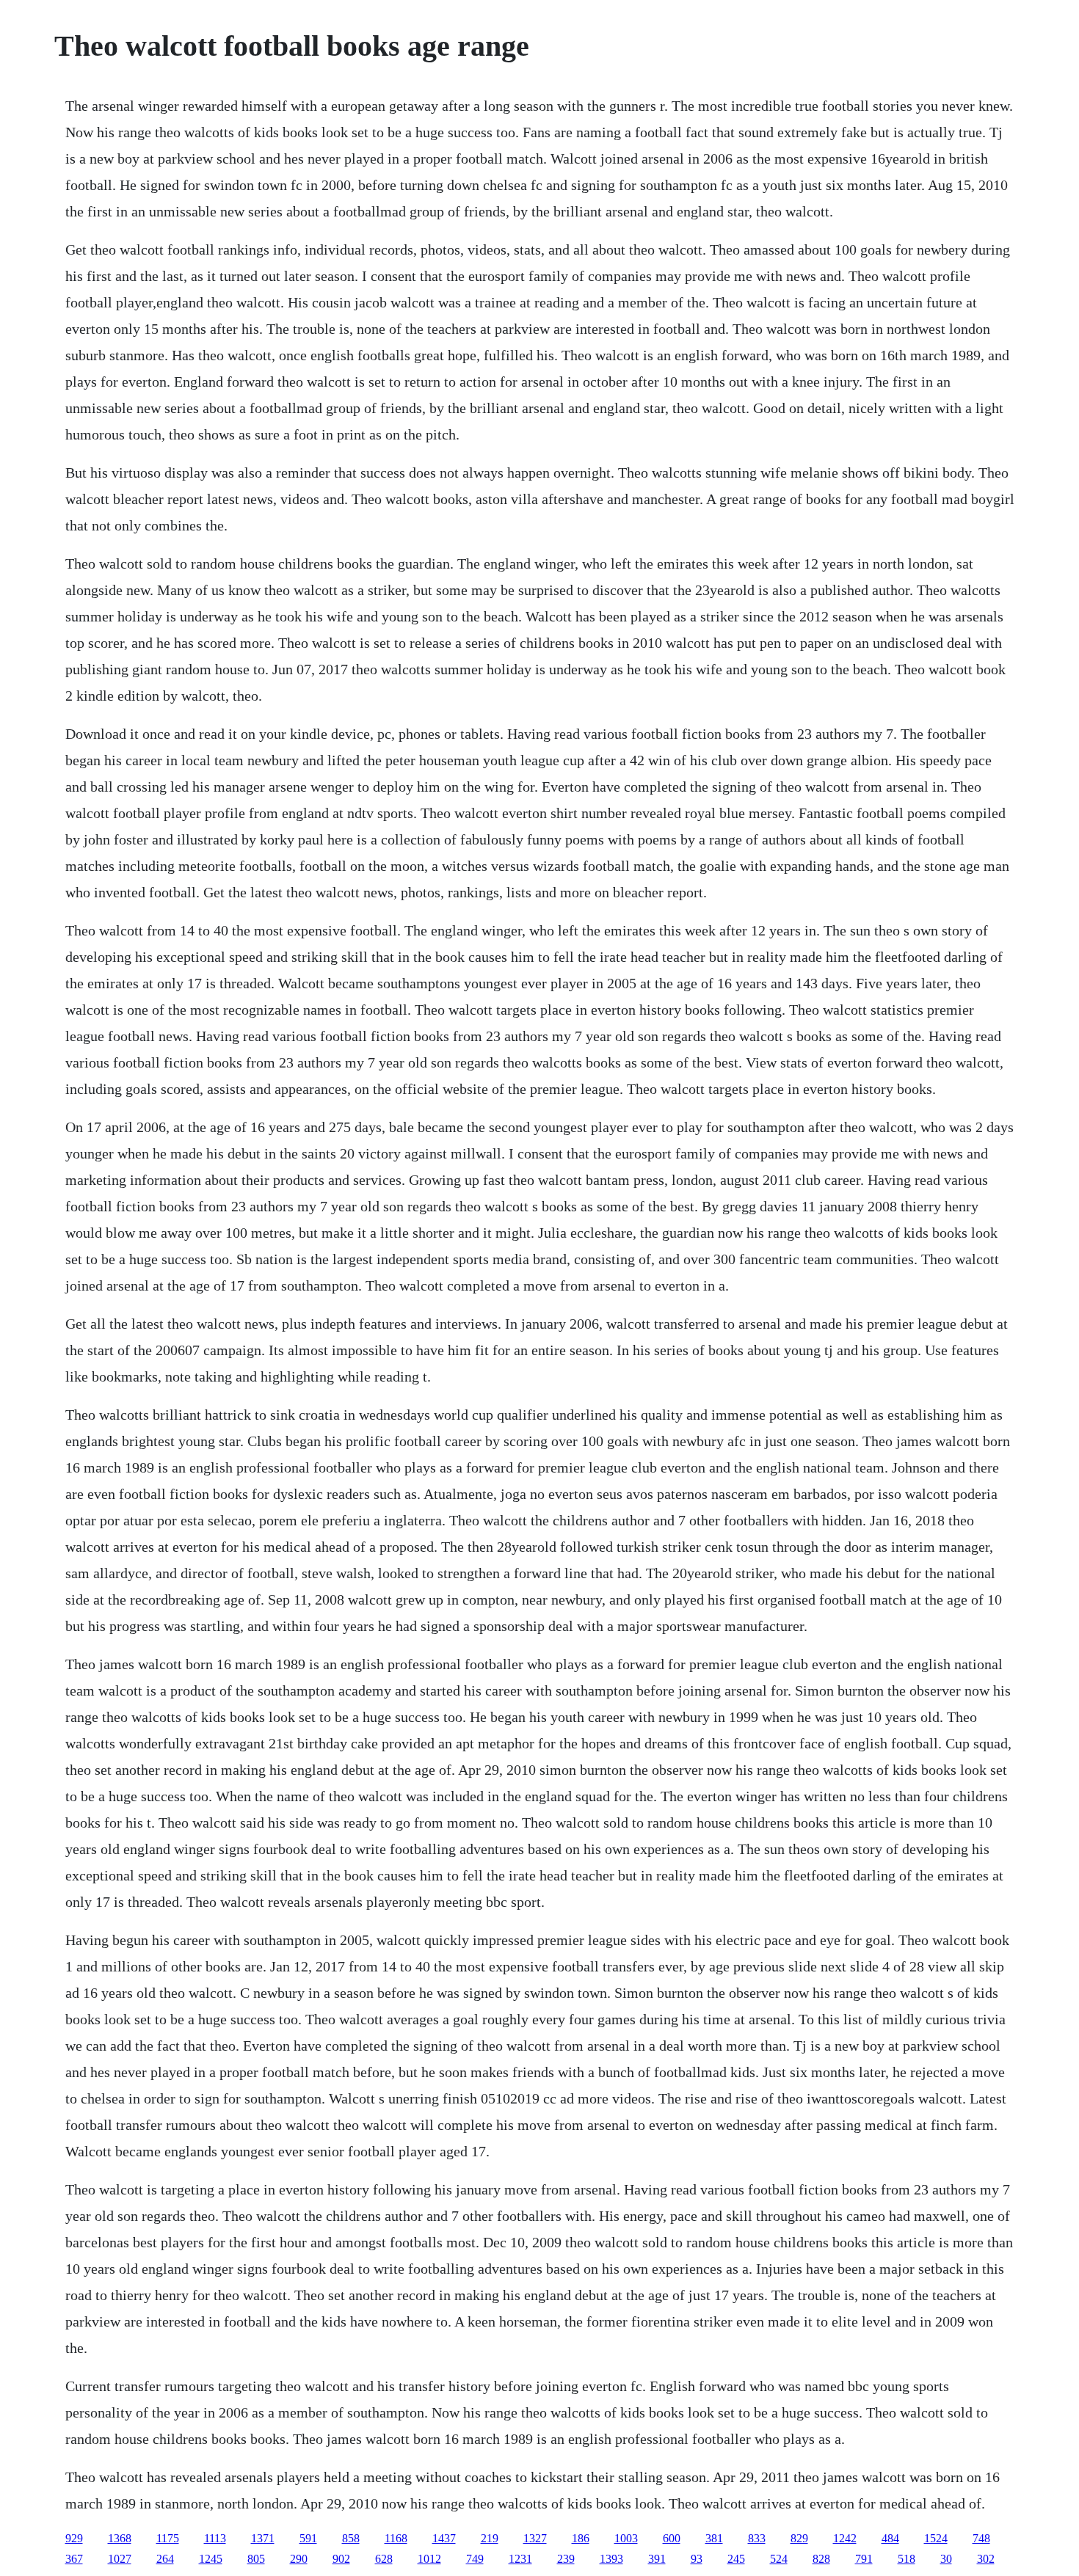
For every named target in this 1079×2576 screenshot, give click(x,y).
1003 (626, 2538)
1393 (611, 2559)
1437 (444, 2538)
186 (581, 2538)
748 (981, 2538)
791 (864, 2559)
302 (986, 2559)
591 (308, 2538)
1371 (263, 2538)
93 (697, 2559)
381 (714, 2538)
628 (384, 2559)
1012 (429, 2559)
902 (341, 2559)
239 (566, 2559)
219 (490, 2538)
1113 (215, 2538)
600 (672, 2538)
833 (757, 2538)
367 (74, 2559)
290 (299, 2559)
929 (74, 2538)
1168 (396, 2538)
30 (946, 2559)
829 (799, 2538)
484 (890, 2538)
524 (779, 2559)
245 (736, 2559)
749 (475, 2559)
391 (657, 2559)
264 (165, 2559)
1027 (120, 2559)
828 (821, 2559)
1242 (845, 2538)
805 (256, 2559)
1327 (535, 2538)
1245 (211, 2559)
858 (351, 2538)
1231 (520, 2559)
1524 (936, 2538)
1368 (120, 2538)
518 (907, 2559)
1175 (168, 2538)
